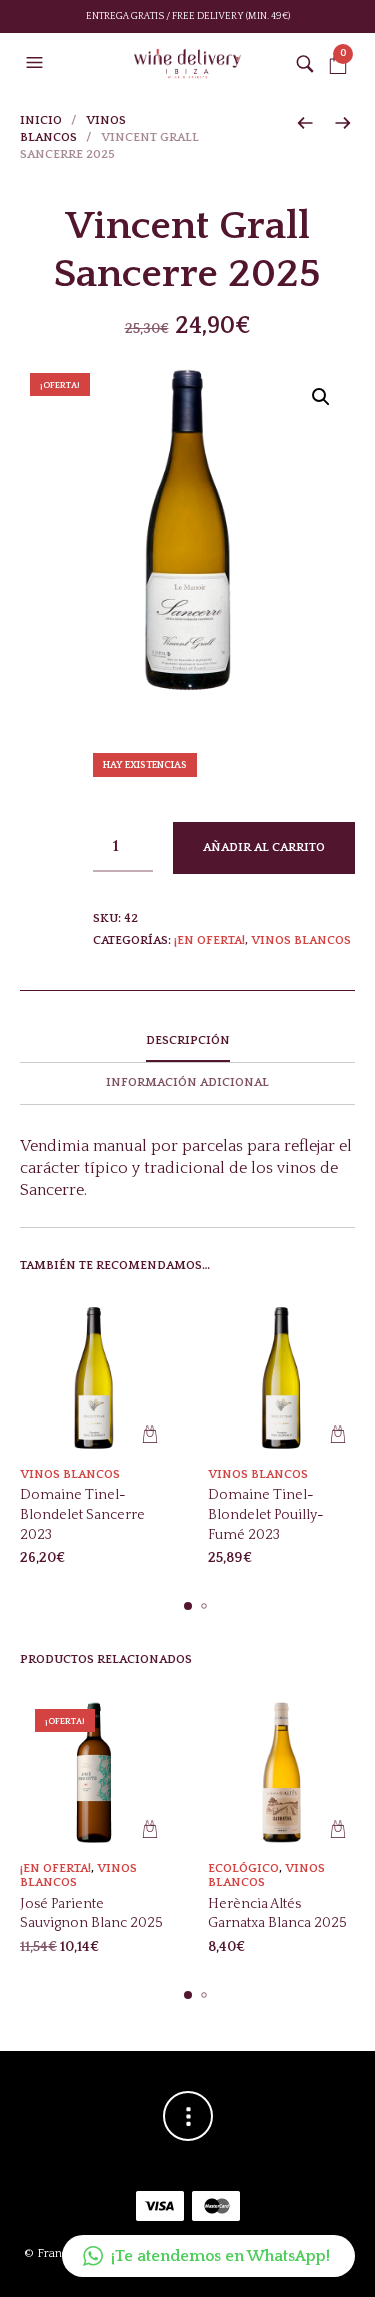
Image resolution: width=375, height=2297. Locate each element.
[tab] (187, 1042)
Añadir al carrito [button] (150, 1434)
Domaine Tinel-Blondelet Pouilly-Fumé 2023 (266, 1514)
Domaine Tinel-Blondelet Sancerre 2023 (82, 1514)
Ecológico (243, 1868)
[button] (37, 63)
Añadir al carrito (264, 847)
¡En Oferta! (209, 940)
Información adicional (187, 1082)
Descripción (188, 1040)
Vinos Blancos (301, 940)
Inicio (41, 120)
